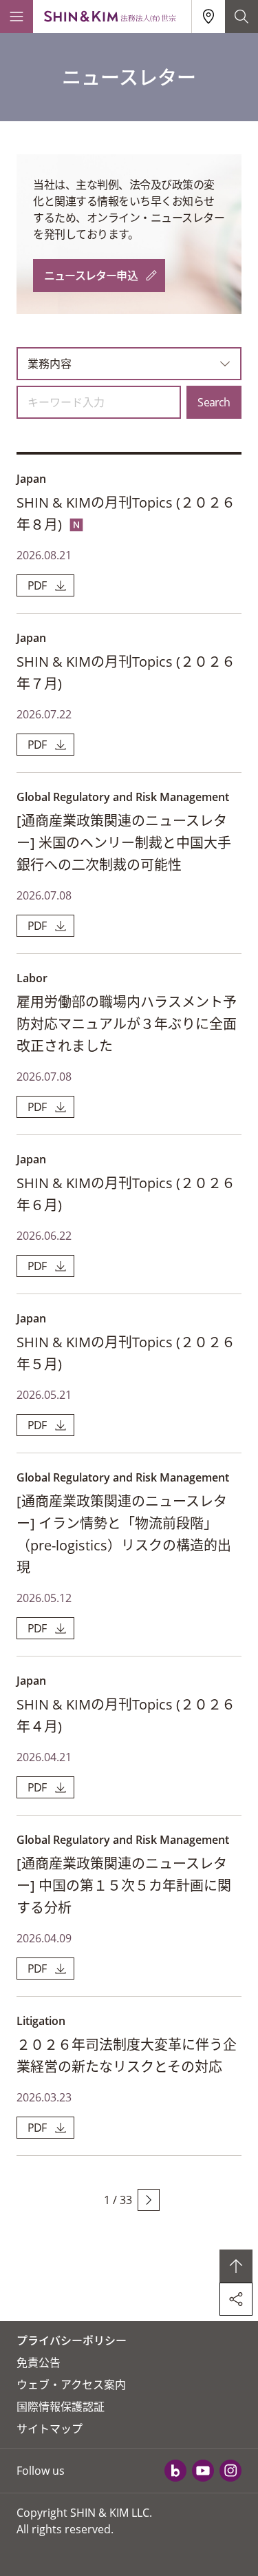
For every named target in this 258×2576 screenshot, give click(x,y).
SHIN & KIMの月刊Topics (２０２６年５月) (126, 1353)
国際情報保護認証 (61, 2407)
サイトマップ (50, 2429)
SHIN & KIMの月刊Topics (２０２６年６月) (126, 1194)
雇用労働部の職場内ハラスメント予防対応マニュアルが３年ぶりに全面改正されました (127, 1024)
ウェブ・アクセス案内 (71, 2385)
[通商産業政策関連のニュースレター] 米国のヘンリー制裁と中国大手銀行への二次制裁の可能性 (124, 843)
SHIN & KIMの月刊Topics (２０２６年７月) (126, 673)
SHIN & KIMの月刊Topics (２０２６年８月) (126, 513)
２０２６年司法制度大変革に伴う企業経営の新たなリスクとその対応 (127, 2056)
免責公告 (39, 2362)
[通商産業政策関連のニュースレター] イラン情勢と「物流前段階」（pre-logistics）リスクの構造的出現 (124, 1534)
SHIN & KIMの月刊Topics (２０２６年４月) (126, 1715)
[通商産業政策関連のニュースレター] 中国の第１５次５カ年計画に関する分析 (124, 1886)
